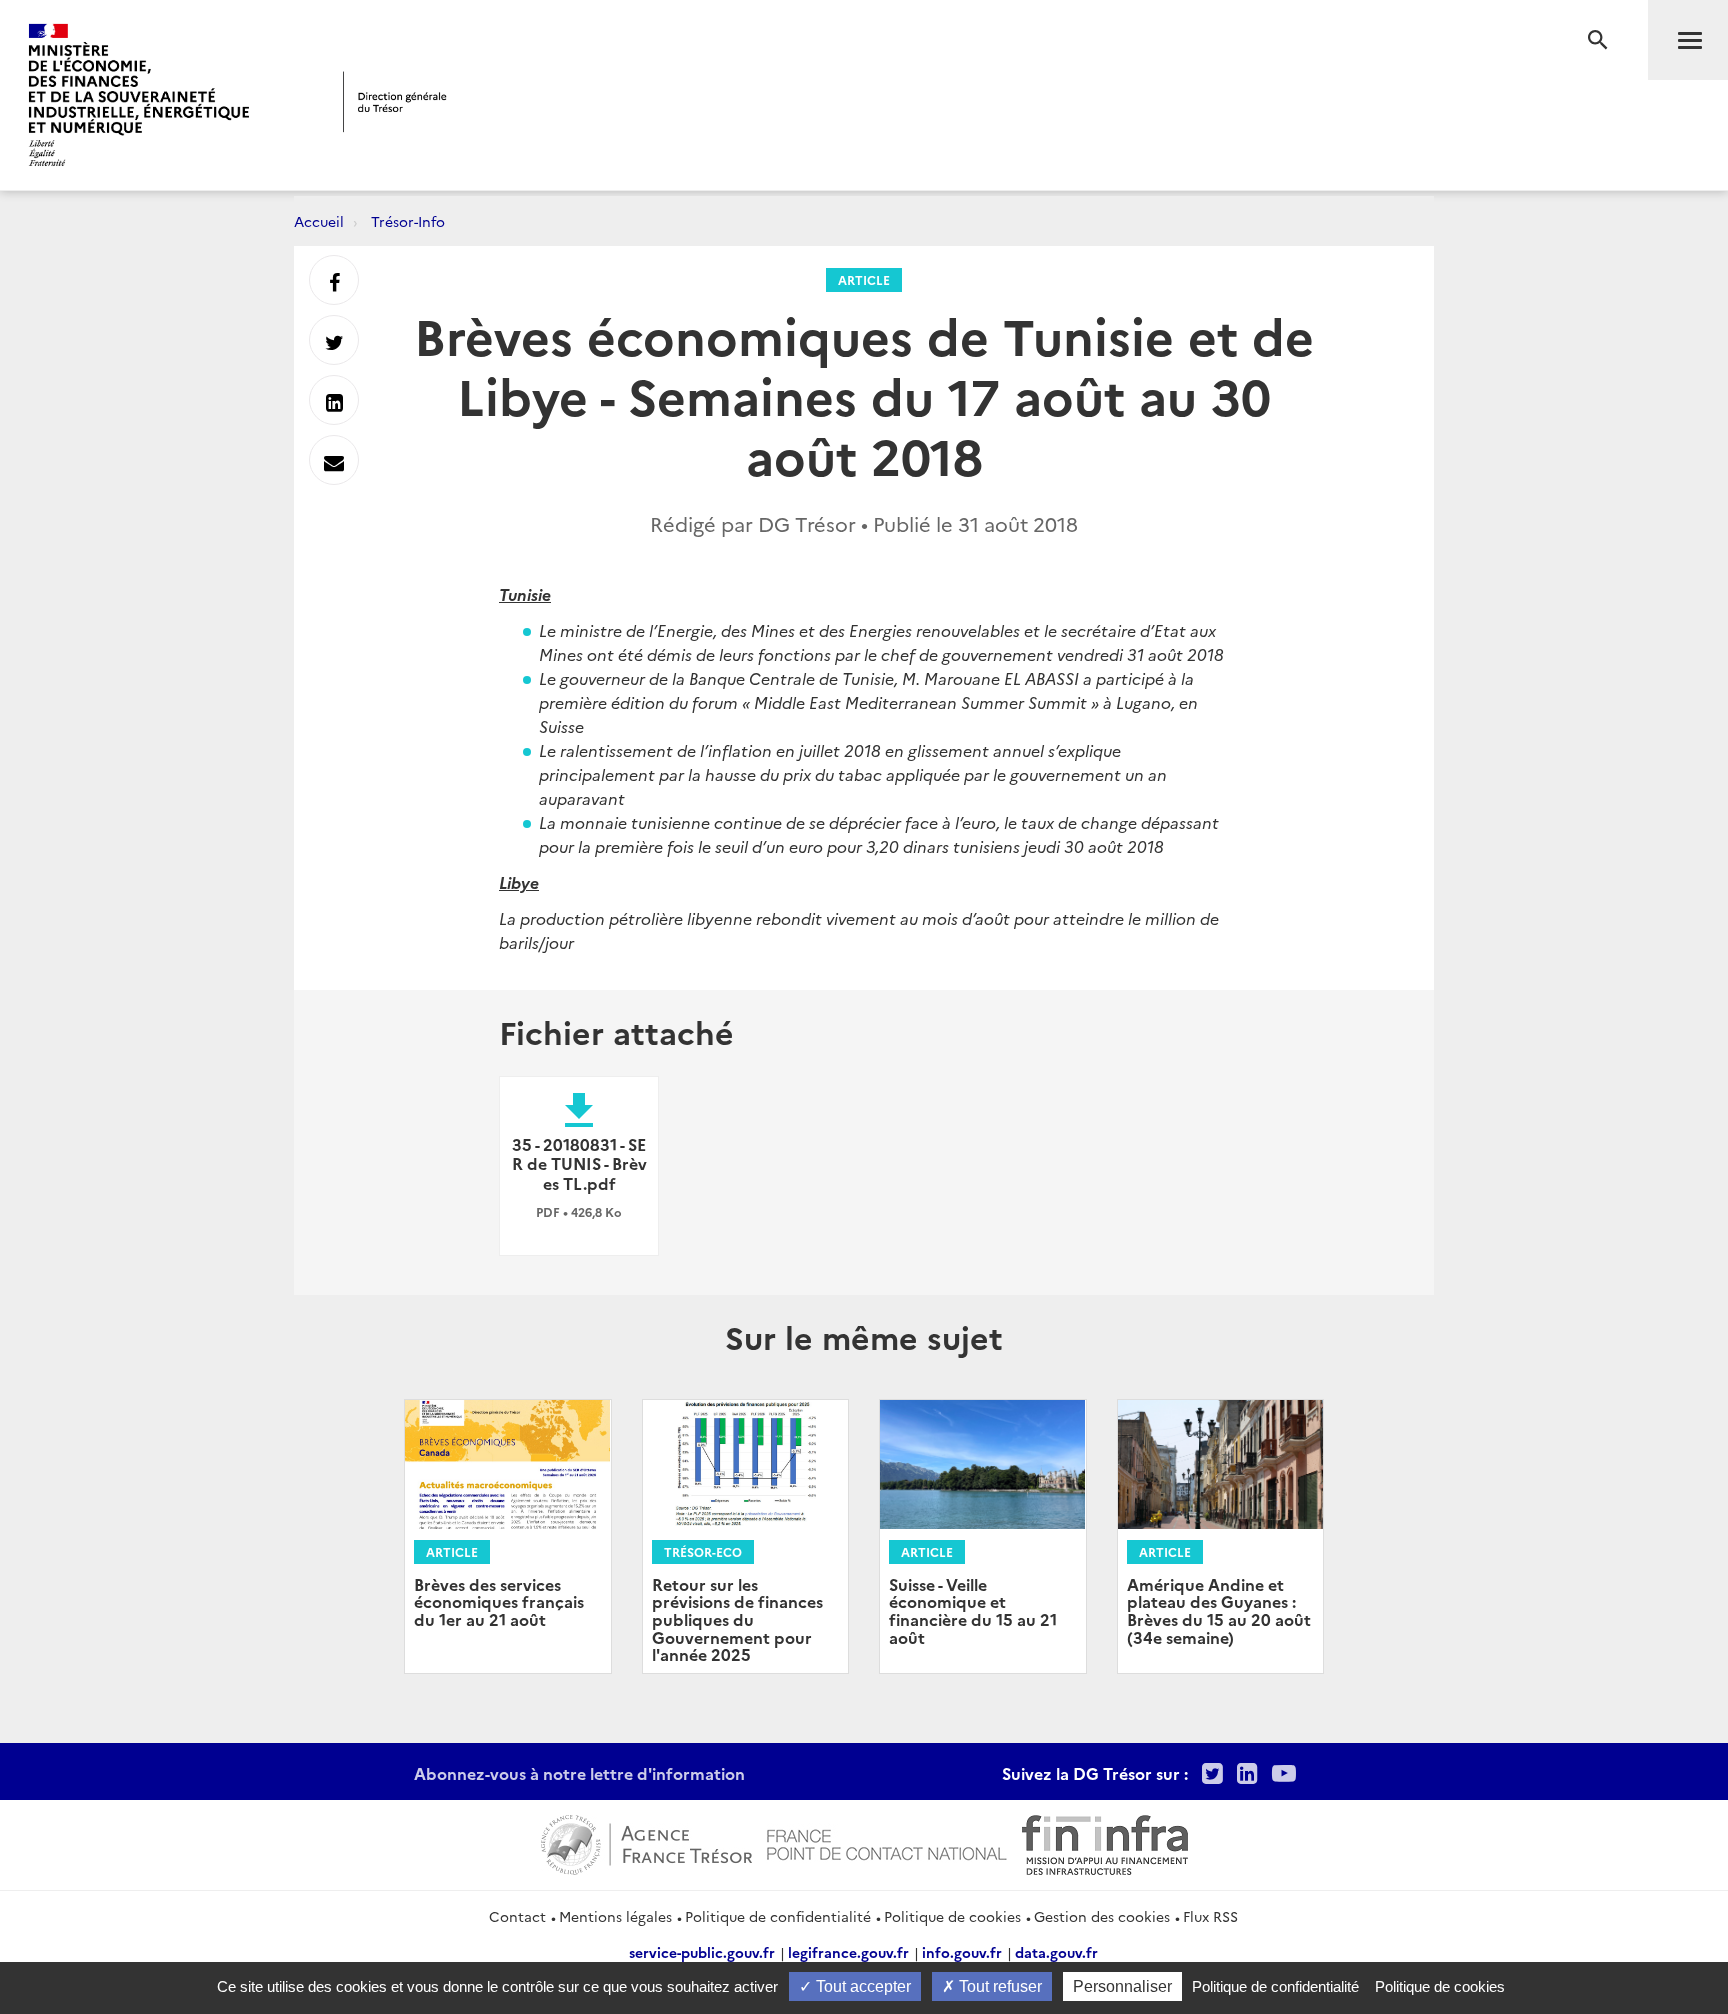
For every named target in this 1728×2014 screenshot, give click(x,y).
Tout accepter (861, 1986)
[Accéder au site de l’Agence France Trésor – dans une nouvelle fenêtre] (646, 1842)
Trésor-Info (408, 221)
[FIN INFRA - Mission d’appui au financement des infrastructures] (1105, 1842)
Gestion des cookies (1102, 1916)
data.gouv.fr (1056, 1952)
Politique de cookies (952, 1916)
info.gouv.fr (962, 1952)
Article (864, 279)
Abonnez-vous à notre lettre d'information (579, 1773)
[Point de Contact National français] (887, 1842)
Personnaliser (1122, 1986)
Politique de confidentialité (778, 1916)
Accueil (319, 221)
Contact (517, 1916)
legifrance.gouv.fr (848, 1952)
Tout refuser (998, 1986)
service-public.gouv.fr (702, 1952)
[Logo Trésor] (395, 101)
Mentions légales (615, 1916)
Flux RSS (1210, 1916)
